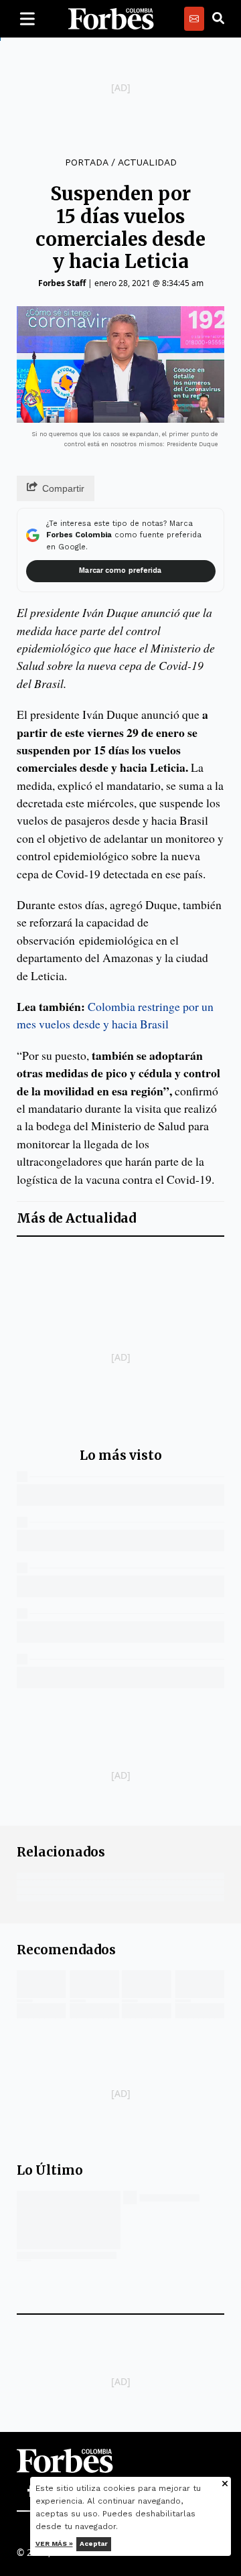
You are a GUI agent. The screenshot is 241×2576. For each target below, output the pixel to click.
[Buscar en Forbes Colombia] (218, 19)
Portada (86, 162)
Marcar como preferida (120, 570)
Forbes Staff (62, 283)
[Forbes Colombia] (111, 19)
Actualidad (147, 162)
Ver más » (54, 2544)
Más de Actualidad (76, 1218)
